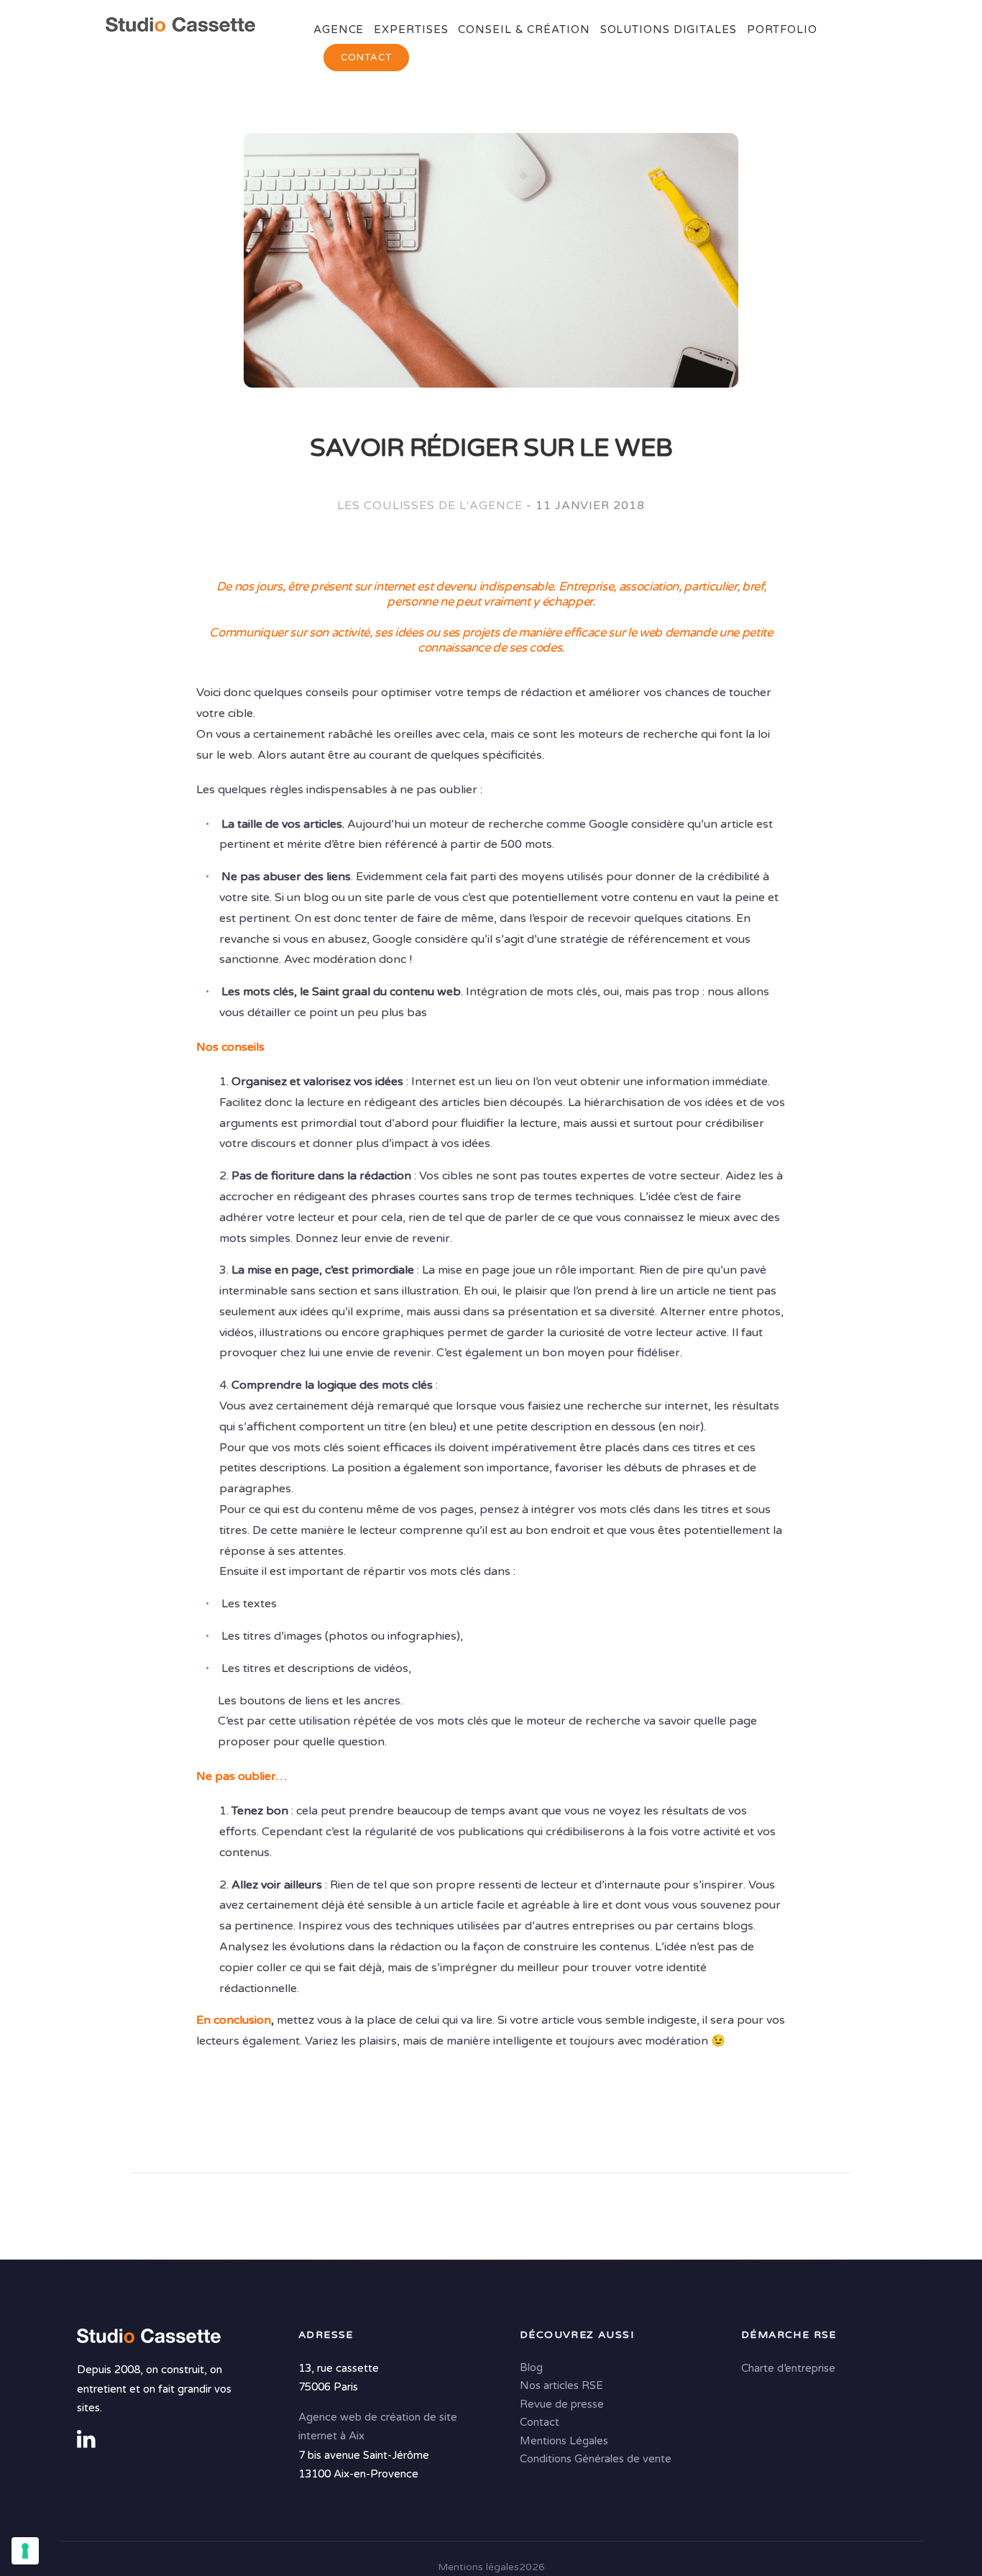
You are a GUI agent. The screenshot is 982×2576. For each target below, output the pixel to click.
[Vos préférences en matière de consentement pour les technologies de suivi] (25, 2551)
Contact (366, 58)
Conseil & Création (524, 29)
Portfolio (782, 29)
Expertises (411, 29)
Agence (339, 29)
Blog (531, 2367)
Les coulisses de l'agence (430, 506)
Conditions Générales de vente (596, 2459)
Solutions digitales (669, 29)
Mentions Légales (564, 2441)
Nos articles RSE (561, 2385)
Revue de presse (562, 2404)
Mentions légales (478, 2567)
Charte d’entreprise (788, 2368)
